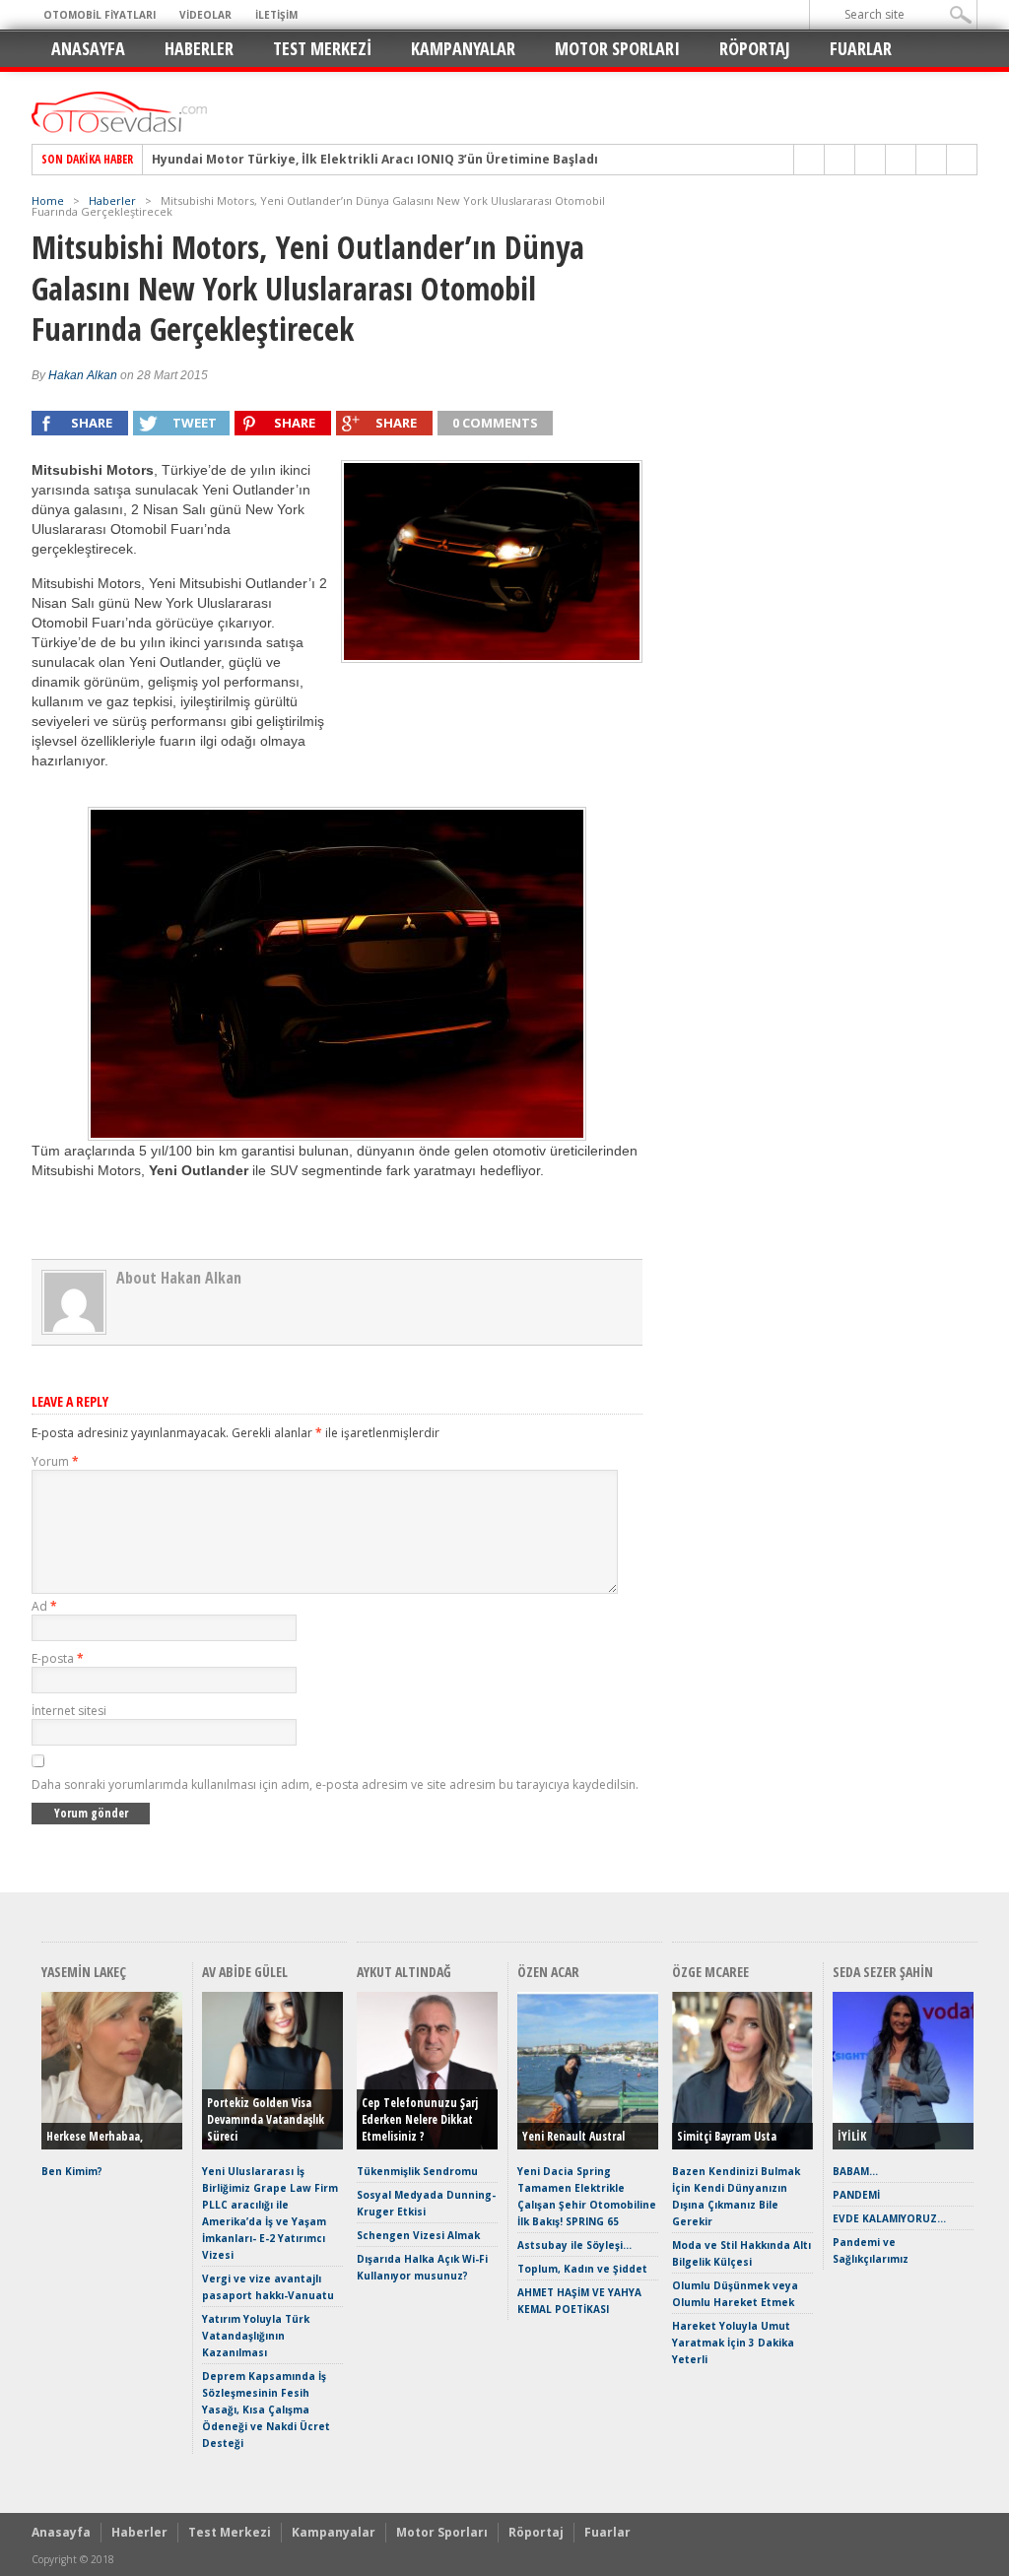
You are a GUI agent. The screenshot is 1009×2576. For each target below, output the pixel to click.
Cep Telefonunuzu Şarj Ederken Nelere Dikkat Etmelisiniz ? (420, 2119)
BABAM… (855, 2171)
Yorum (55, 1461)
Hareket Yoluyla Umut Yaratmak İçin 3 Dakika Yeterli (733, 2343)
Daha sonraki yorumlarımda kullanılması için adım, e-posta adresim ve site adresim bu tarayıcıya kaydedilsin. (335, 1784)
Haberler (199, 48)
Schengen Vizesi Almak (418, 2235)
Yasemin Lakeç (84, 1972)
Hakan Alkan (83, 375)
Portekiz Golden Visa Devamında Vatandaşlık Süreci (266, 2119)
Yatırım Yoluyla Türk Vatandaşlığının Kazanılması (256, 2336)
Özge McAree (710, 1972)
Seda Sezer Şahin (883, 1972)
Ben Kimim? (72, 2171)
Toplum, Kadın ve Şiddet (582, 2269)
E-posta (58, 1658)
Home (48, 200)
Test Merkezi (322, 48)
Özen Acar (548, 1972)
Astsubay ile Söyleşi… (574, 2245)
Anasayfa (88, 48)
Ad (44, 1606)
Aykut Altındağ (404, 1972)
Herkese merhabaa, (95, 2136)
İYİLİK (852, 2136)
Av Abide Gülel (245, 1972)
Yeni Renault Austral (573, 2136)
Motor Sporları (617, 48)
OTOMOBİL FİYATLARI (100, 15)
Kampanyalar (463, 48)
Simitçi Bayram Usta (727, 2136)
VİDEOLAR (205, 15)
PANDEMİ (856, 2195)
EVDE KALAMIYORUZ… (889, 2218)
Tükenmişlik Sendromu (417, 2171)
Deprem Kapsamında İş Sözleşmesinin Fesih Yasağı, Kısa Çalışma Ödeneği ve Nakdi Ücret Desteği (266, 2410)
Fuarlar (861, 48)
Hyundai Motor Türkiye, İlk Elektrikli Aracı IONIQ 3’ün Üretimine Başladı (375, 160)
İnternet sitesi (69, 1711)
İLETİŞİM (276, 15)
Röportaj (755, 48)
